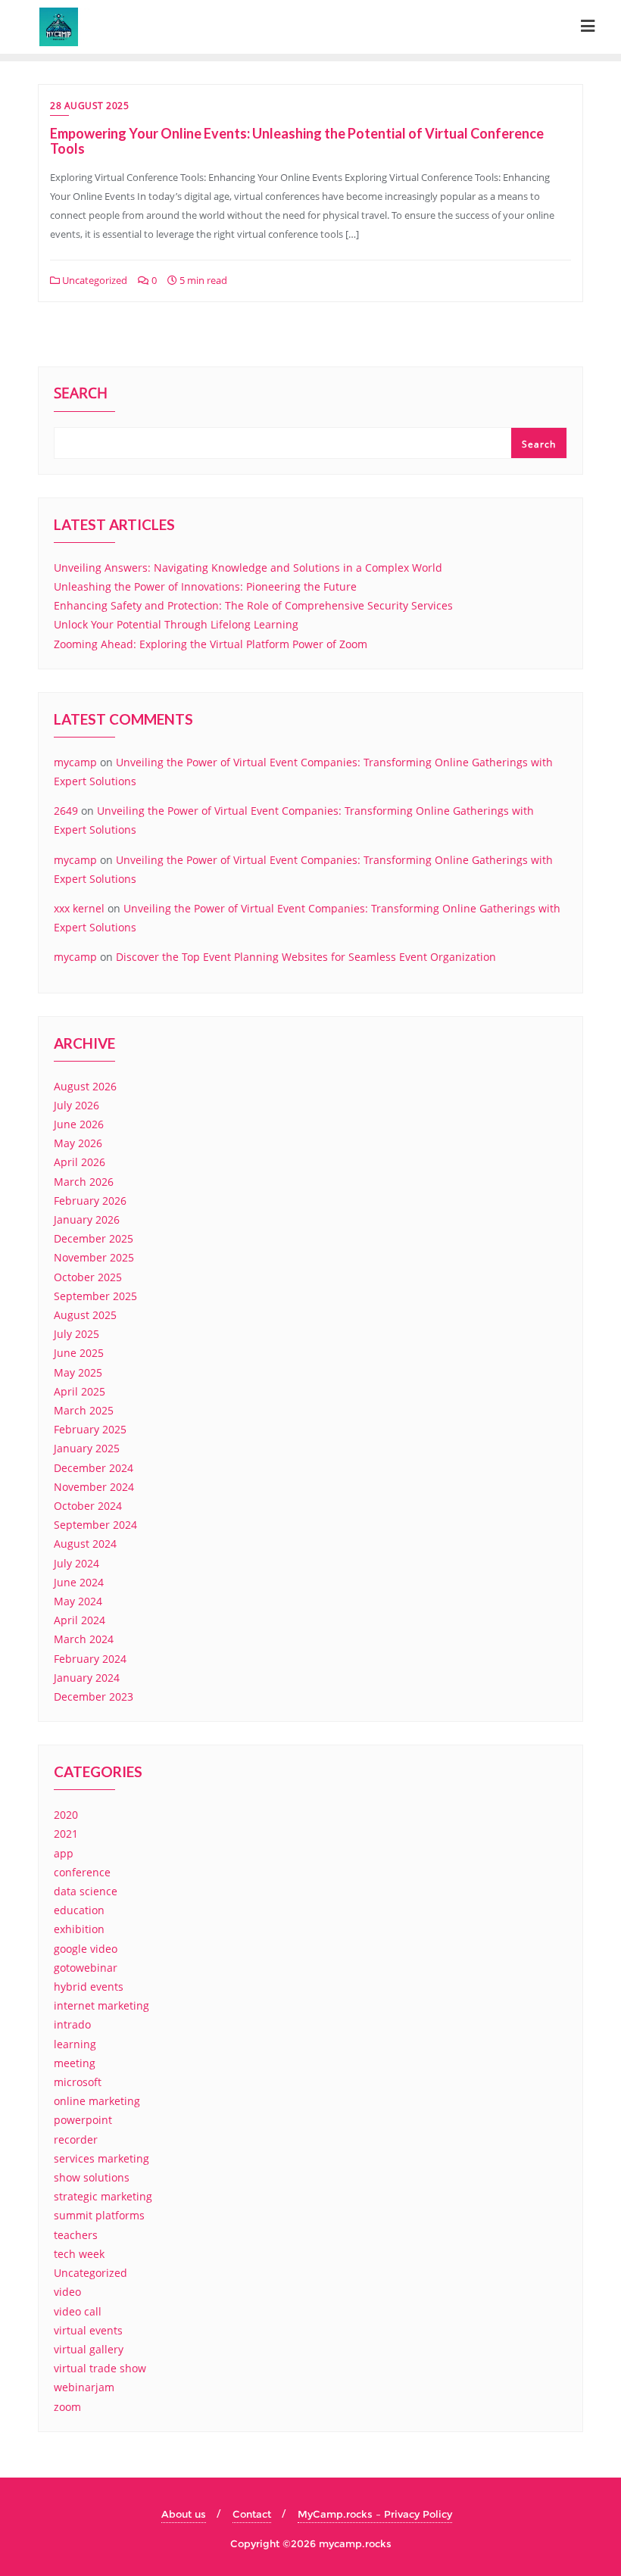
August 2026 (85, 1086)
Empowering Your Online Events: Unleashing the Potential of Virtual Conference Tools (297, 141)
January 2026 (87, 1219)
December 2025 (94, 1238)
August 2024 (85, 1544)
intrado (72, 2024)
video (67, 2292)
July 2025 (76, 1334)
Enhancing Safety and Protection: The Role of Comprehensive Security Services (253, 605)
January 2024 (87, 1678)
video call (78, 2311)
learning (75, 2044)
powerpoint (83, 2120)
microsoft (78, 2082)
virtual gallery (89, 2349)
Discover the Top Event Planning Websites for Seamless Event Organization (306, 957)
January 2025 (87, 1448)
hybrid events (89, 1987)
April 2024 (80, 1620)
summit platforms (99, 2215)
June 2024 (79, 1582)
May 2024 (78, 1601)
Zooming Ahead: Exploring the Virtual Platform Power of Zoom (211, 644)
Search (81, 395)
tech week (79, 2254)
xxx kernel (79, 908)
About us (184, 2514)
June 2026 (79, 1124)
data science (86, 1891)
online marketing (97, 2101)
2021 (66, 1834)
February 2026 (90, 1201)
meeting (75, 2063)
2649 (66, 811)
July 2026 (76, 1105)
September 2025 (95, 1296)
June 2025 (79, 1353)
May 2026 (78, 1143)
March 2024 (84, 1639)
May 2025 (78, 1372)
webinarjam (84, 2387)
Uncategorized (94, 280)
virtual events (88, 2330)
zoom (67, 2407)
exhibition (79, 1929)
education (79, 1910)
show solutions (92, 2177)
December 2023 (94, 1697)
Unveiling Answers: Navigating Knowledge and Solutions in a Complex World (248, 568)
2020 (66, 1815)
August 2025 (85, 1315)
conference (82, 1872)
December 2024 (94, 1468)
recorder (76, 2139)
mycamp (75, 762)
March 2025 (84, 1410)
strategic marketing (103, 2196)
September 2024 (95, 1525)
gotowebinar (86, 1968)
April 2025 (80, 1391)
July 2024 (76, 1563)
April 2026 (80, 1162)
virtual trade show (100, 2368)
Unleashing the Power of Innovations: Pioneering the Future (205, 586)
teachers (76, 2235)
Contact (252, 2514)
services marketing (101, 2158)
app (64, 1853)
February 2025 (90, 1429)
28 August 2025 (89, 106)
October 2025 (88, 1277)
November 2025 (94, 1257)
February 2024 (90, 1659)
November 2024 (94, 1487)
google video (86, 1949)
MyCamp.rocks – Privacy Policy (375, 2514)
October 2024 (88, 1506)
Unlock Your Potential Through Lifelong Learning (176, 624)
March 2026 (84, 1182)
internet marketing (101, 2005)
